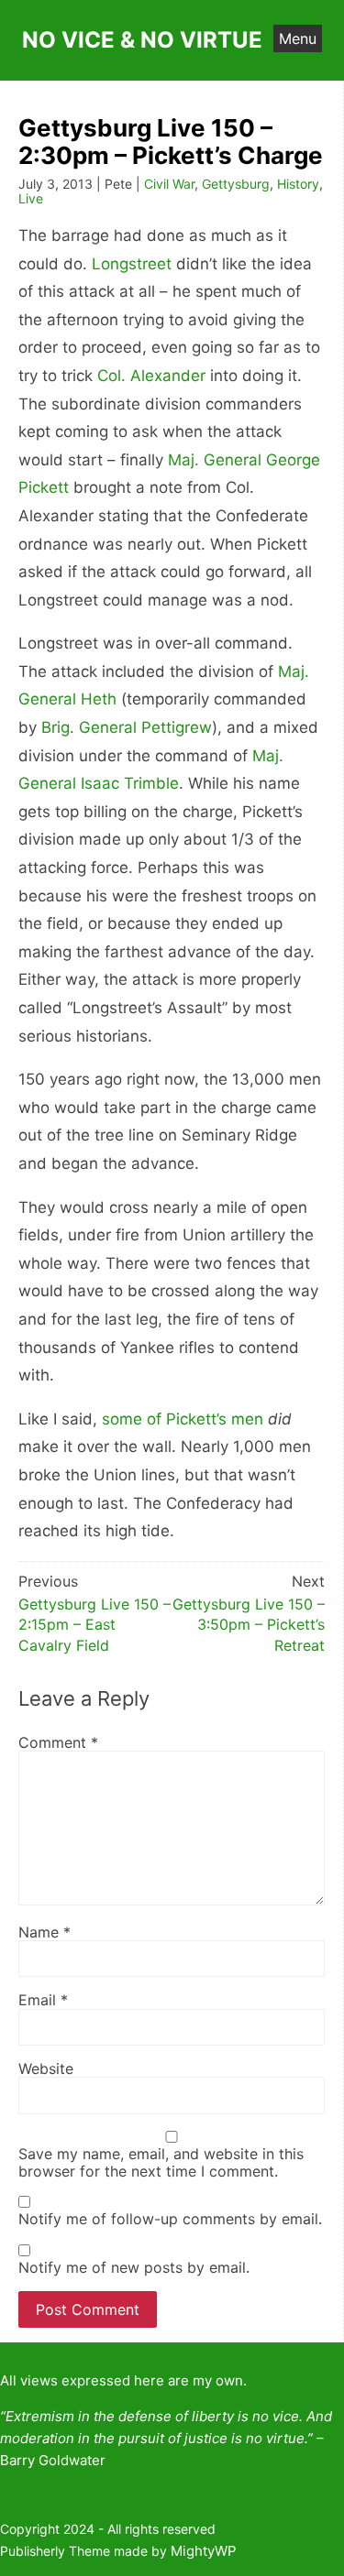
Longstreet (132, 264)
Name (44, 1932)
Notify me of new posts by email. (134, 2267)
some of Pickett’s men (183, 1419)
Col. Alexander (151, 376)
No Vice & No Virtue (142, 40)
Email (43, 2000)
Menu (298, 38)
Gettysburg (236, 184)
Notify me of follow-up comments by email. (170, 2219)
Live (31, 198)
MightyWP (204, 2551)
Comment (58, 1742)
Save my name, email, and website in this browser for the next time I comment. (161, 2162)
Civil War (169, 184)
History (298, 184)
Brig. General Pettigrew (127, 727)
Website (46, 2068)
